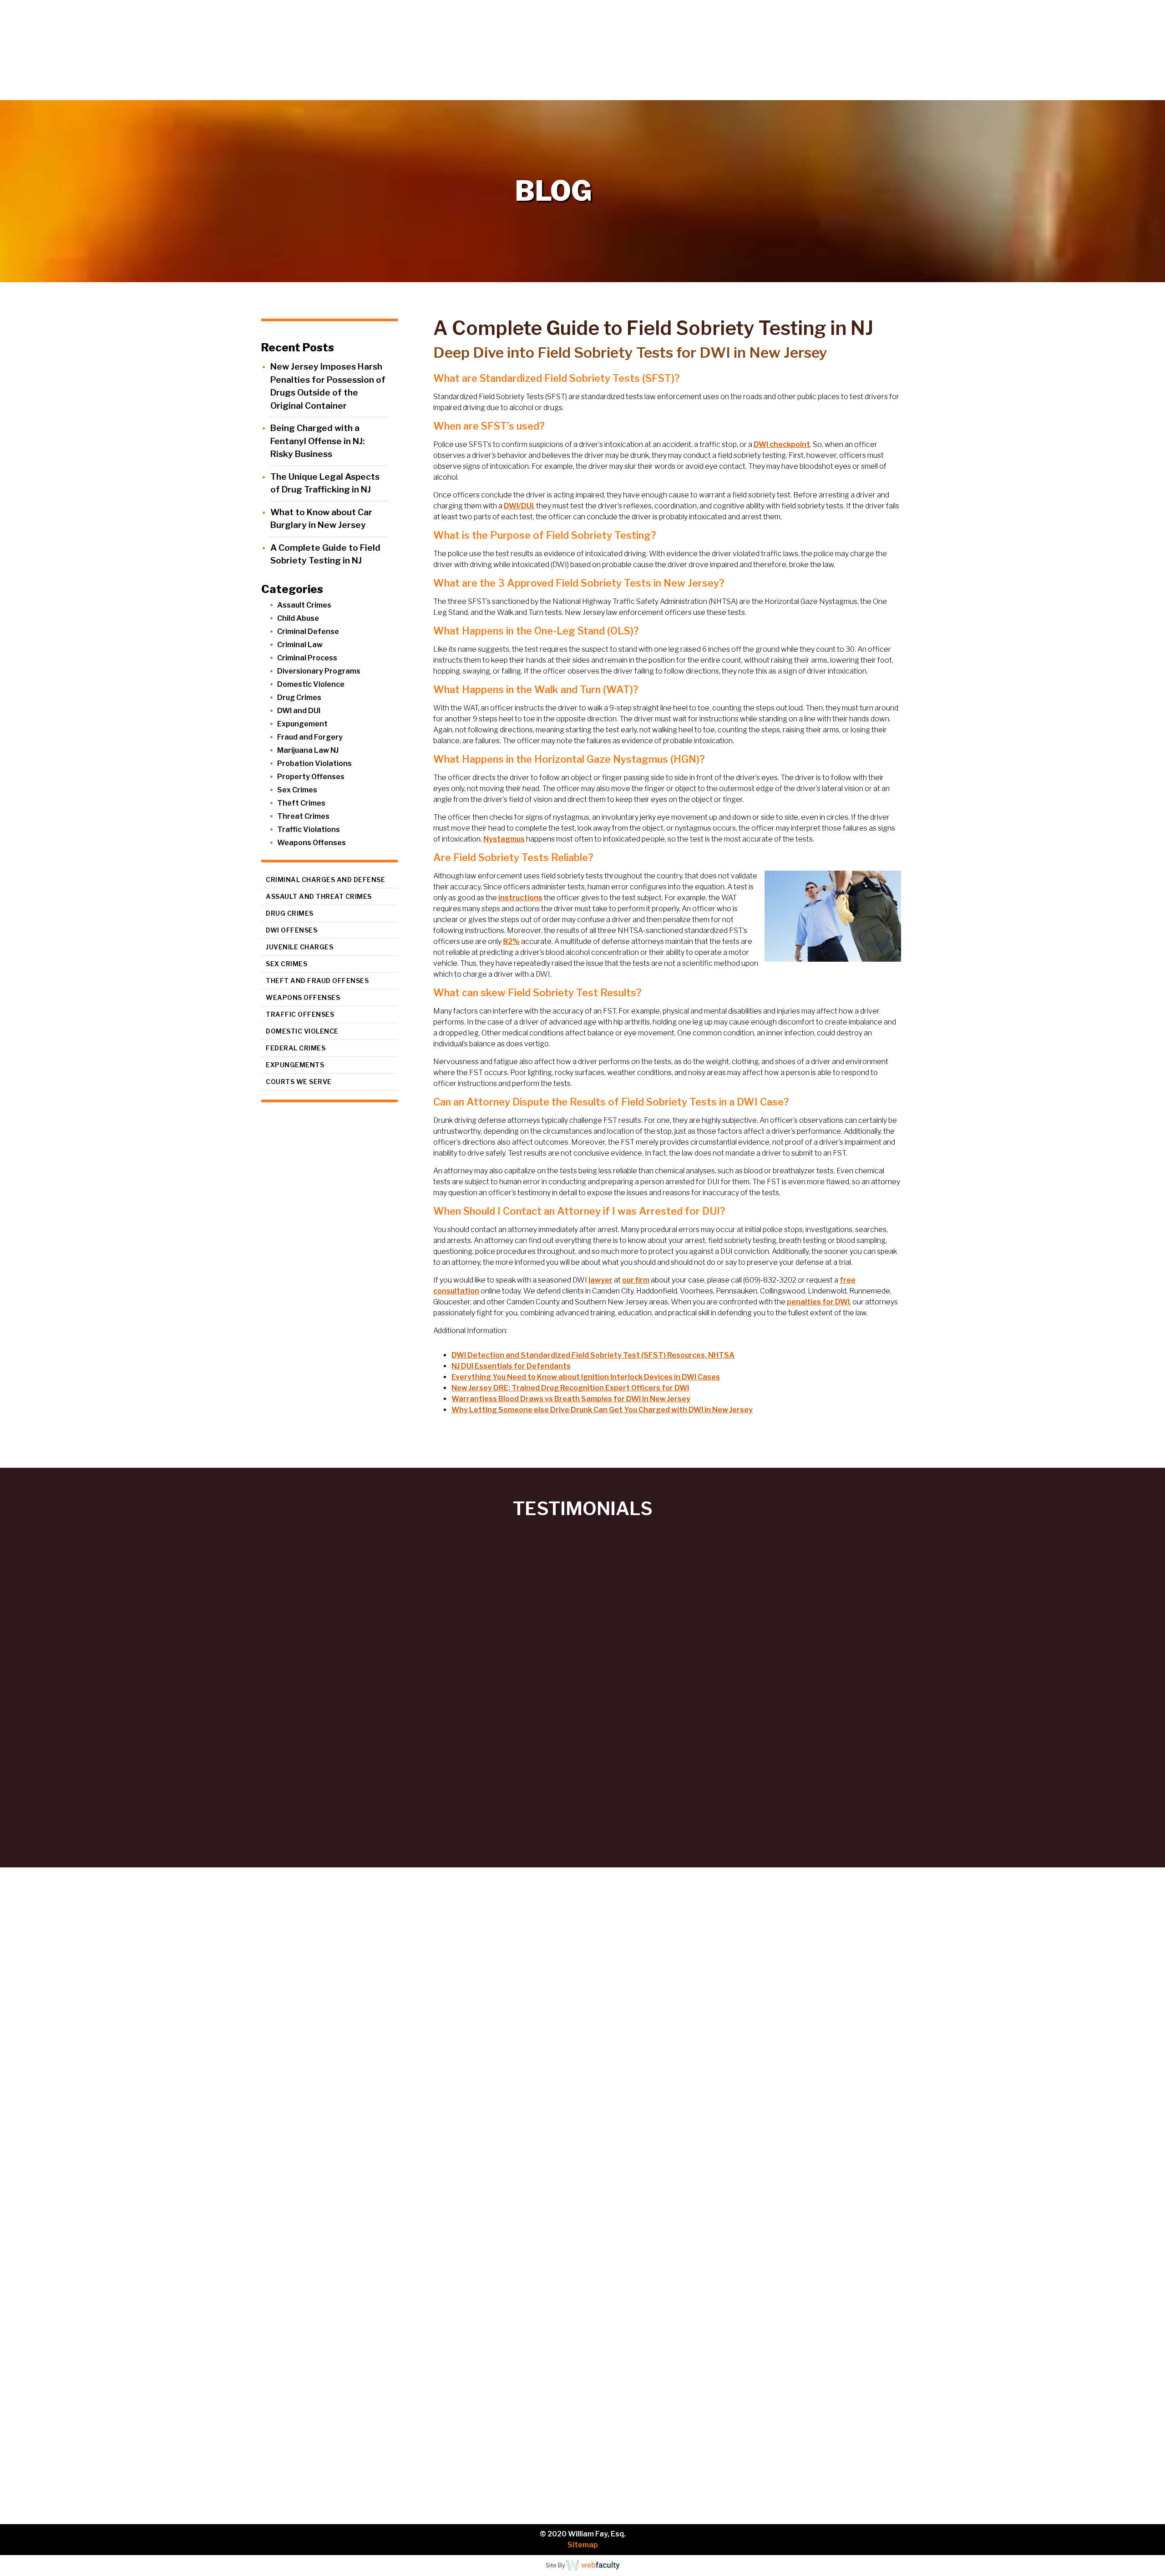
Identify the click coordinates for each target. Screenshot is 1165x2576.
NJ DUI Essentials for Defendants (511, 1366)
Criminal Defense (308, 631)
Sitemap (583, 2545)
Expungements (295, 1065)
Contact (1133, 91)
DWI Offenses (291, 930)
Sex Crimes (297, 790)
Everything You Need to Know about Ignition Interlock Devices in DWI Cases (586, 1377)
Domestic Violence (311, 684)
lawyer (600, 1280)
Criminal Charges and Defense (325, 880)
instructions (520, 898)
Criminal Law (300, 645)
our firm (636, 1280)
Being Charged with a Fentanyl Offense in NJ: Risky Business (317, 441)
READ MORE (65, 2086)
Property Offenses (311, 777)
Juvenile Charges (299, 947)
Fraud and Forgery (310, 737)
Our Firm (935, 91)
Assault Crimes (304, 605)
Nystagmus (504, 839)
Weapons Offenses (312, 843)
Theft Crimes (301, 803)
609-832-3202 (102, 2309)
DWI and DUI (299, 711)
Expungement (302, 724)
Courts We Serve (299, 1082)
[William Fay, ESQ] (111, 50)
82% (511, 941)
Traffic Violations (309, 829)
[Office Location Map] (118, 2429)
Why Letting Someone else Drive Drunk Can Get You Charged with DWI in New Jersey (602, 1410)
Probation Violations (314, 763)
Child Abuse (298, 618)
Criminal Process (307, 658)
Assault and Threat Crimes (319, 896)
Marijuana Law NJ (308, 750)
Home (881, 91)
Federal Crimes (296, 1048)
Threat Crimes (303, 816)
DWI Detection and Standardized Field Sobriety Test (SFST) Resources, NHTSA (593, 1355)
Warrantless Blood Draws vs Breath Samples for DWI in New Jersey (571, 1399)
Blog (1089, 91)
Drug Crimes (299, 697)
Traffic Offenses (300, 1014)
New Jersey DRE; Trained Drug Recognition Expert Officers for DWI (570, 1388)
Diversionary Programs (319, 671)
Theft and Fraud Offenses (317, 981)
